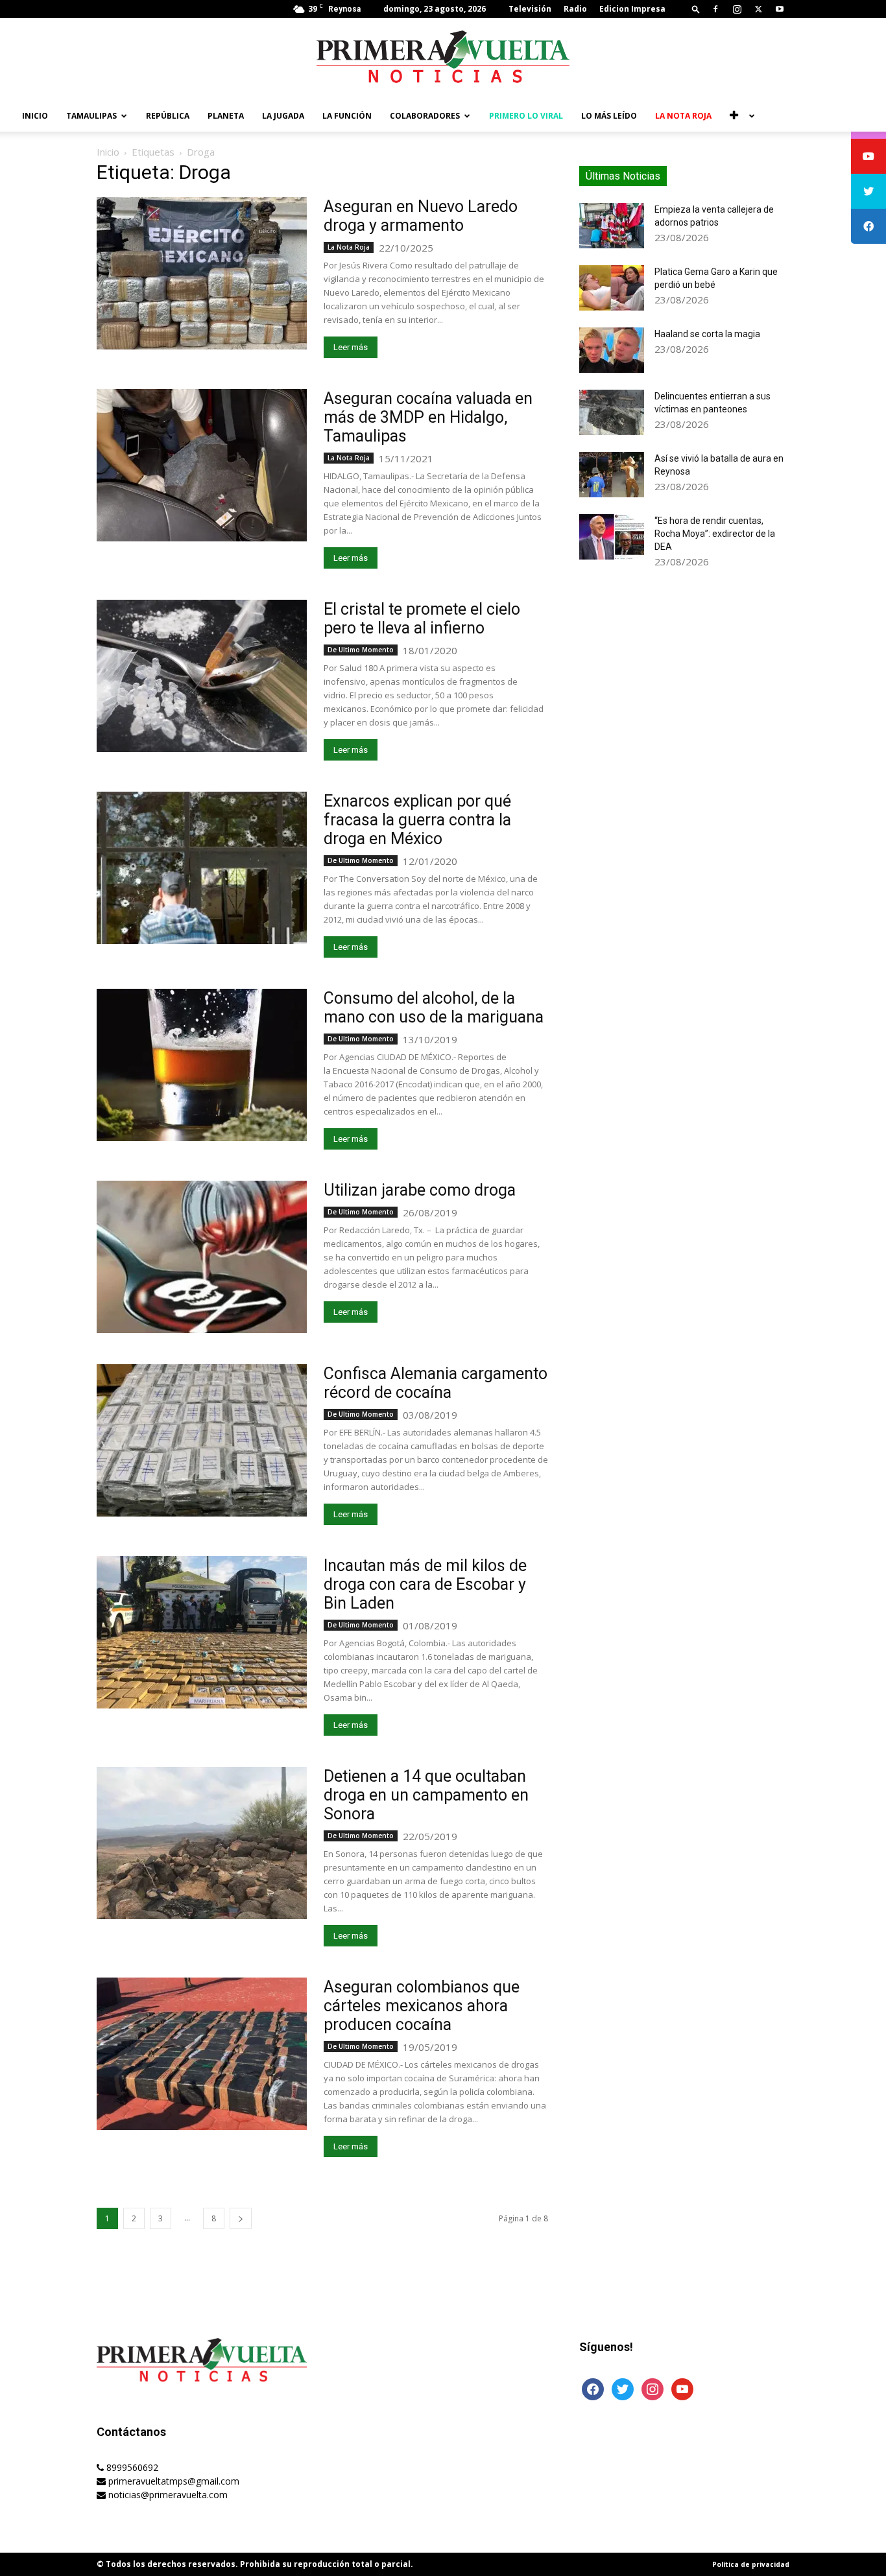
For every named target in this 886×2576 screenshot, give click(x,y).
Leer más (351, 347)
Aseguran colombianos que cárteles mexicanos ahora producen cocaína (422, 2006)
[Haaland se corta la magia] (612, 350)
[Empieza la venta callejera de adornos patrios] (612, 226)
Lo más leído (609, 116)
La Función (347, 116)
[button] (696, 9)
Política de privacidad (751, 2564)
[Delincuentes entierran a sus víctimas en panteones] (612, 412)
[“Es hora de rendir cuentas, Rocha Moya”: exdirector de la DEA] (612, 537)
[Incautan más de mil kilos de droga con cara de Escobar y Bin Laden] (202, 1632)
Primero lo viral (526, 116)
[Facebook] (715, 9)
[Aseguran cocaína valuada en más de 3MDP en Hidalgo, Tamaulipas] (202, 465)
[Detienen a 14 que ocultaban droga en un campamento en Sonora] (202, 1843)
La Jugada (283, 116)
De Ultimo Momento (361, 650)
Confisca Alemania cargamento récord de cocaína (436, 1383)
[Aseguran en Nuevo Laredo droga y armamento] (202, 273)
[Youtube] (780, 9)
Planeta (226, 116)
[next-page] (241, 2218)
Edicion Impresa (632, 9)
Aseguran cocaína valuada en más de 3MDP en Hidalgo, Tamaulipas (428, 417)
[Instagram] (737, 9)
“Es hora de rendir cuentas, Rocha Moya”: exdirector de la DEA (715, 534)
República (168, 116)
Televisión (530, 9)
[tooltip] (868, 156)
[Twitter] (758, 9)
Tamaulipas (91, 116)
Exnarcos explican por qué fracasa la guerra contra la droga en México (417, 820)
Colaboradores (425, 116)
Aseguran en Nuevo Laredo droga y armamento (421, 216)
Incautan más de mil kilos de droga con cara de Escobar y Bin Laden (425, 1584)
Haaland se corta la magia (707, 334)
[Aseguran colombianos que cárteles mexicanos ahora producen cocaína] (202, 2054)
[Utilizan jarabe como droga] (202, 1257)
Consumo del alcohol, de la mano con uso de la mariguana (434, 1008)
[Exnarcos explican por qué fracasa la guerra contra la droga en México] (202, 868)
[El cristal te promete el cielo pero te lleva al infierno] (202, 676)
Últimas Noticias (623, 176)
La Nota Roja (683, 116)
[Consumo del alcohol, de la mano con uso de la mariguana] (202, 1065)
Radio (575, 9)
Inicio (35, 116)
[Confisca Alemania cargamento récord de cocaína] (202, 1440)
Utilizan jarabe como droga (420, 1190)
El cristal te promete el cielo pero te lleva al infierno (422, 619)
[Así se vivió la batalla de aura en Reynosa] (612, 475)
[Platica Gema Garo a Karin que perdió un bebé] (612, 288)
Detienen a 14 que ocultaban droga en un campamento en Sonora (426, 1795)
